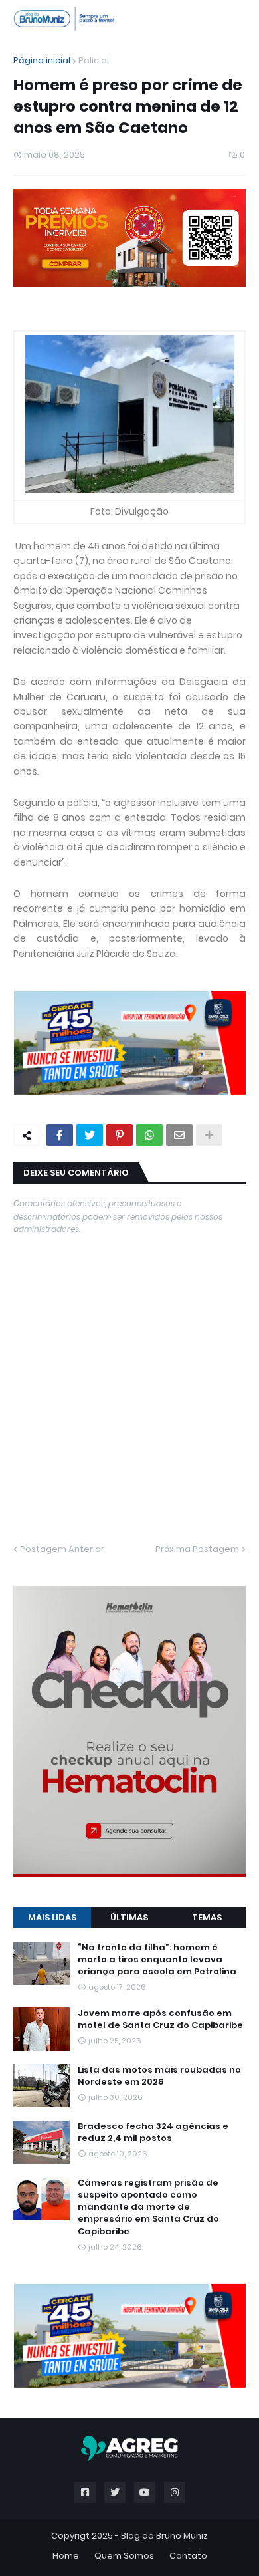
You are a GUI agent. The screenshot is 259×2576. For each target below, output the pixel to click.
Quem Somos (124, 2556)
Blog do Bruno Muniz (164, 2536)
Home (66, 2556)
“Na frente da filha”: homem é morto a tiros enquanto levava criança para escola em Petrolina (157, 1960)
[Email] (179, 1135)
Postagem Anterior (62, 1549)
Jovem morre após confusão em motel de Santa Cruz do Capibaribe (160, 2019)
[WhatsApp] (149, 1135)
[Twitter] (90, 1135)
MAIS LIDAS (52, 1917)
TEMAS (207, 1917)
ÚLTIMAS (129, 1917)
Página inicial (42, 60)
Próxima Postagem (197, 1549)
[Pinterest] (120, 1135)
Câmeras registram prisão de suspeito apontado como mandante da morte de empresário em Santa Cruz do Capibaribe (148, 2207)
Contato (188, 2556)
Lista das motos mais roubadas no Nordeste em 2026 (159, 2076)
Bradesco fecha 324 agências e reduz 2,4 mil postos (153, 2132)
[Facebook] (60, 1135)
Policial (94, 60)
